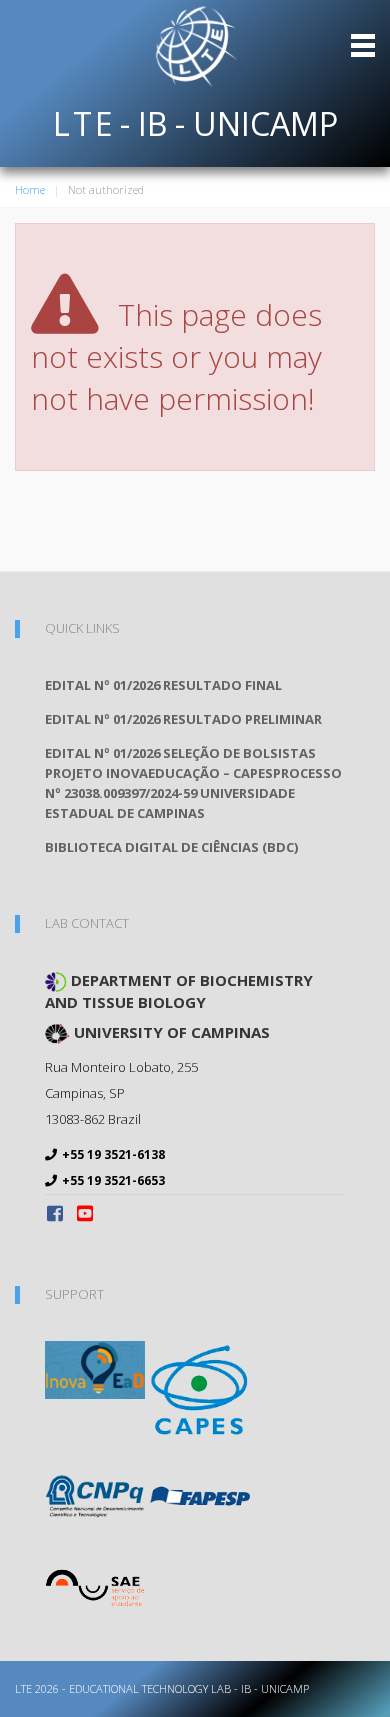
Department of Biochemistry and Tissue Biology (179, 991)
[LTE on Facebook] (57, 1213)
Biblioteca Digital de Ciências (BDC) (171, 847)
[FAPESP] (200, 1494)
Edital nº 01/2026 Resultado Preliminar (183, 719)
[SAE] (95, 1587)
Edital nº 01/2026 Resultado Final (163, 685)
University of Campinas (170, 1032)
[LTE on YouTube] (85, 1213)
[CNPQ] (95, 1494)
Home (30, 189)
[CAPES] (200, 1389)
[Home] (195, 45)
